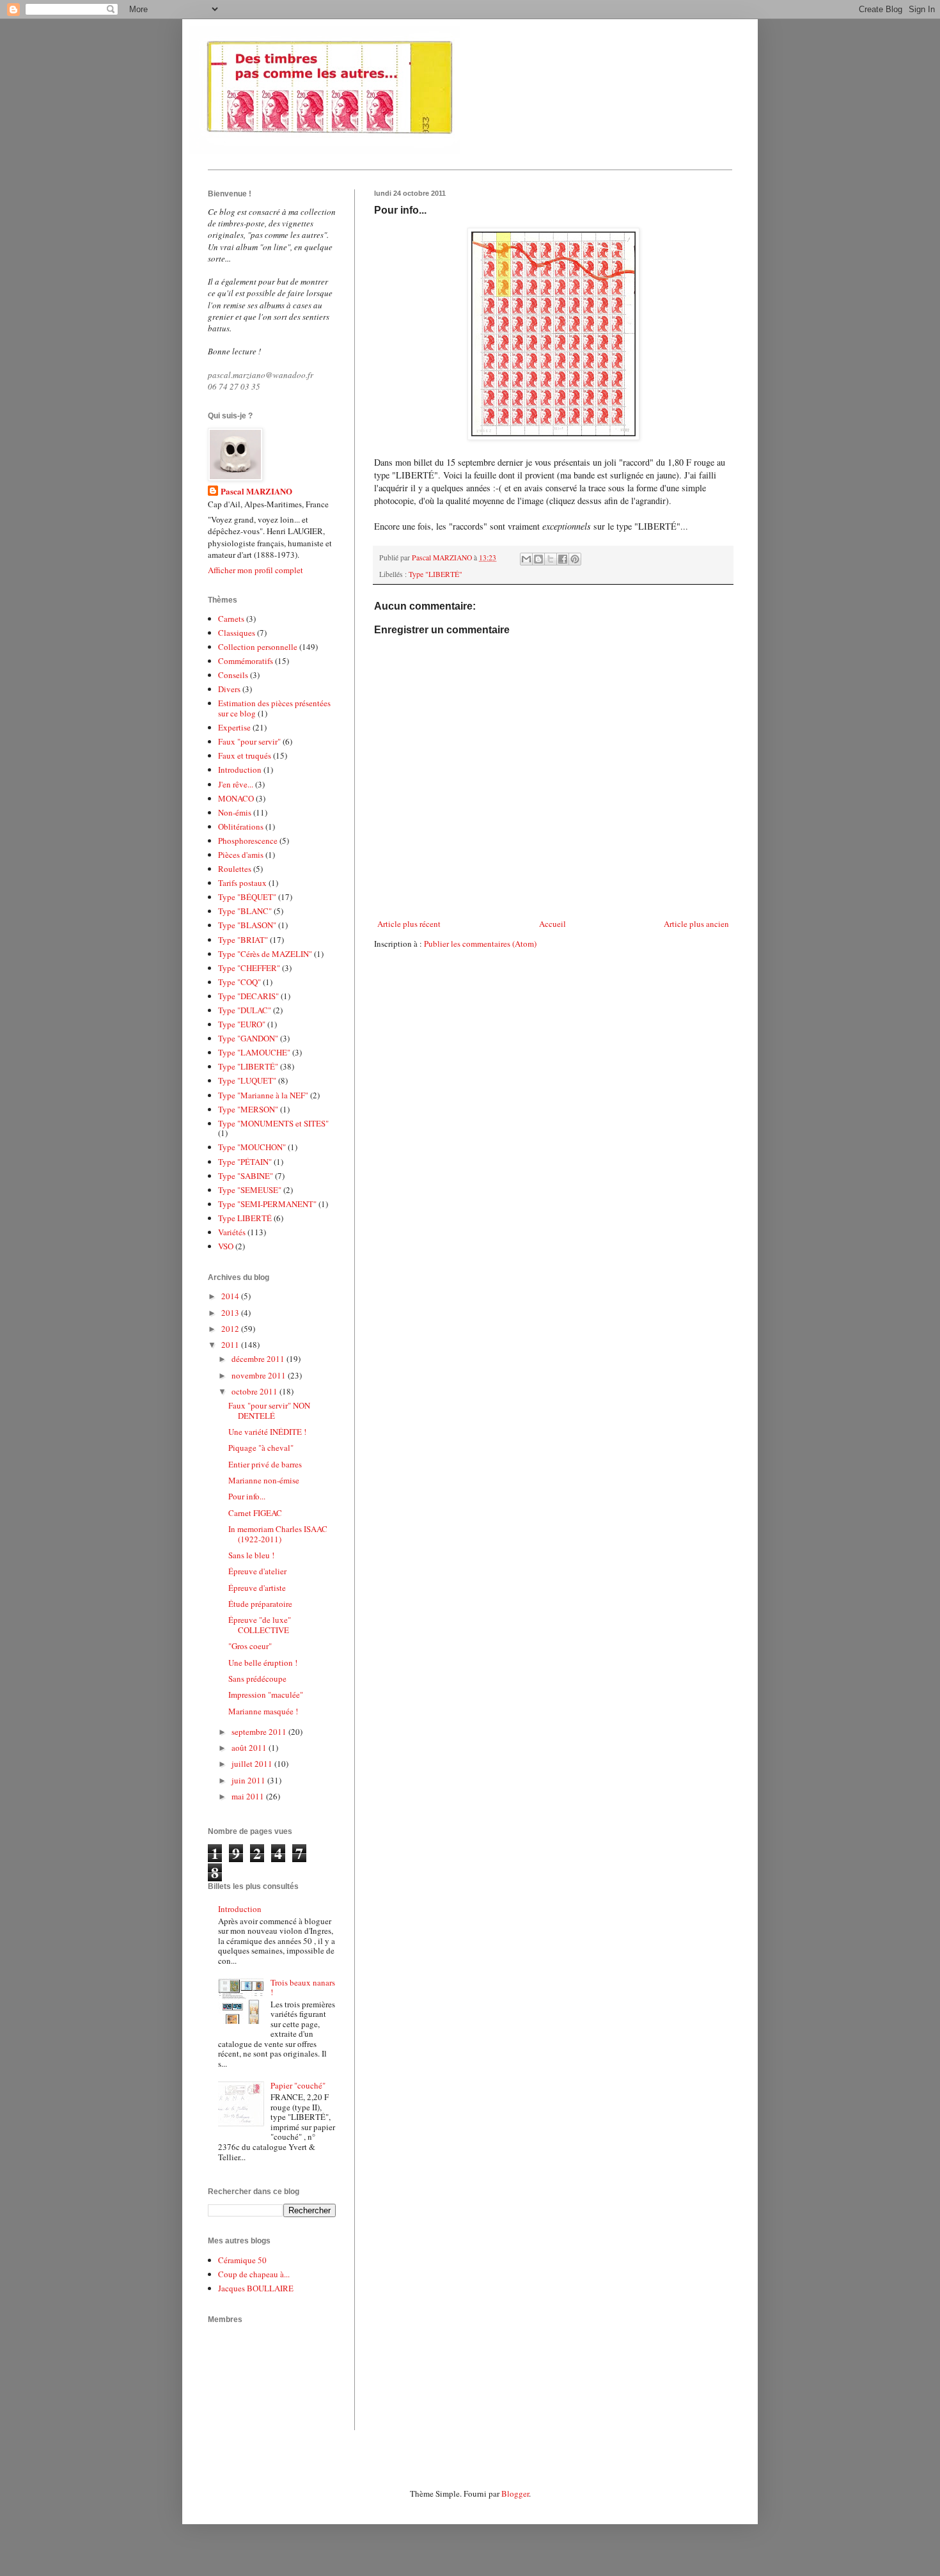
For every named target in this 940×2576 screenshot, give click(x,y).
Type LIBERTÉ (245, 1218)
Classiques (237, 633)
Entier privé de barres (265, 1464)
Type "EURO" (242, 1024)
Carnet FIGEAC (255, 1513)
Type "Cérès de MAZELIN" (265, 954)
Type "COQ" (239, 982)
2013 (231, 1313)
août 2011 (250, 1748)
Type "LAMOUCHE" (254, 1052)
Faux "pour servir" (249, 741)
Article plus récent (409, 924)
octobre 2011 (255, 1391)
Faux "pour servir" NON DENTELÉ (269, 1410)
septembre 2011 (260, 1732)
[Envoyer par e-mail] (526, 559)
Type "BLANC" (245, 911)
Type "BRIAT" (243, 940)
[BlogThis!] (538, 559)
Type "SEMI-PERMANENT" (267, 1204)
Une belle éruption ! (263, 1663)
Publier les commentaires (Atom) (480, 944)
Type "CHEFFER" (249, 968)
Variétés (232, 1232)
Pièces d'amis (241, 855)
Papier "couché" (298, 2085)
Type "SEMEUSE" (250, 1190)
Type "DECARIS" (248, 996)
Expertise (234, 727)
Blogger (515, 2493)
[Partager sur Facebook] (563, 559)
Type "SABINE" (246, 1176)
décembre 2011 (259, 1359)
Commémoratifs (246, 661)
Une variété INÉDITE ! (267, 1432)
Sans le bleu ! (251, 1555)
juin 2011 (249, 1780)
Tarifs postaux (242, 883)
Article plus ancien (696, 924)
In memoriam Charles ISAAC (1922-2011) (278, 1534)
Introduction (240, 770)
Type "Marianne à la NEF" (263, 1095)
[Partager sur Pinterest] (575, 559)
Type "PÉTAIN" (245, 1162)
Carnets (231, 619)
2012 (231, 1329)
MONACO (236, 798)
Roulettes (235, 869)
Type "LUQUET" (247, 1080)
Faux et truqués (245, 755)
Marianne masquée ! (263, 1711)
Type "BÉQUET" (247, 897)
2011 (231, 1345)
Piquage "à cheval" (261, 1448)
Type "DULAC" (245, 1010)
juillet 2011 (253, 1764)
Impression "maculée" (266, 1695)
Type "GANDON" (248, 1038)
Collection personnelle (258, 647)
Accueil (552, 924)
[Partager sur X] (551, 559)
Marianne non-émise (264, 1480)
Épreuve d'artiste (257, 1588)
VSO (226, 1246)
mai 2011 (249, 1796)
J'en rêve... (236, 784)
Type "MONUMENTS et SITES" (273, 1123)
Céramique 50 (242, 2260)
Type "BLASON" (247, 925)
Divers (229, 689)
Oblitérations (241, 826)
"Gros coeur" (250, 1646)
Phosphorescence (248, 841)
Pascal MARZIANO (256, 491)
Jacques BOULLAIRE (256, 2288)
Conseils (233, 675)
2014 (231, 1296)
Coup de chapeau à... (254, 2274)
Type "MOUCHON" (252, 1147)
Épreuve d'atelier (257, 1571)
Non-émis (235, 812)
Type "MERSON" (248, 1109)
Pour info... (247, 1496)
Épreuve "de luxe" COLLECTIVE (260, 1625)
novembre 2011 (260, 1375)
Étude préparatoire (260, 1604)
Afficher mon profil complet (255, 570)
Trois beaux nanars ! (303, 1987)
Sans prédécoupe (257, 1679)
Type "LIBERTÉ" (435, 574)
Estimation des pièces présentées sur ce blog (274, 708)
